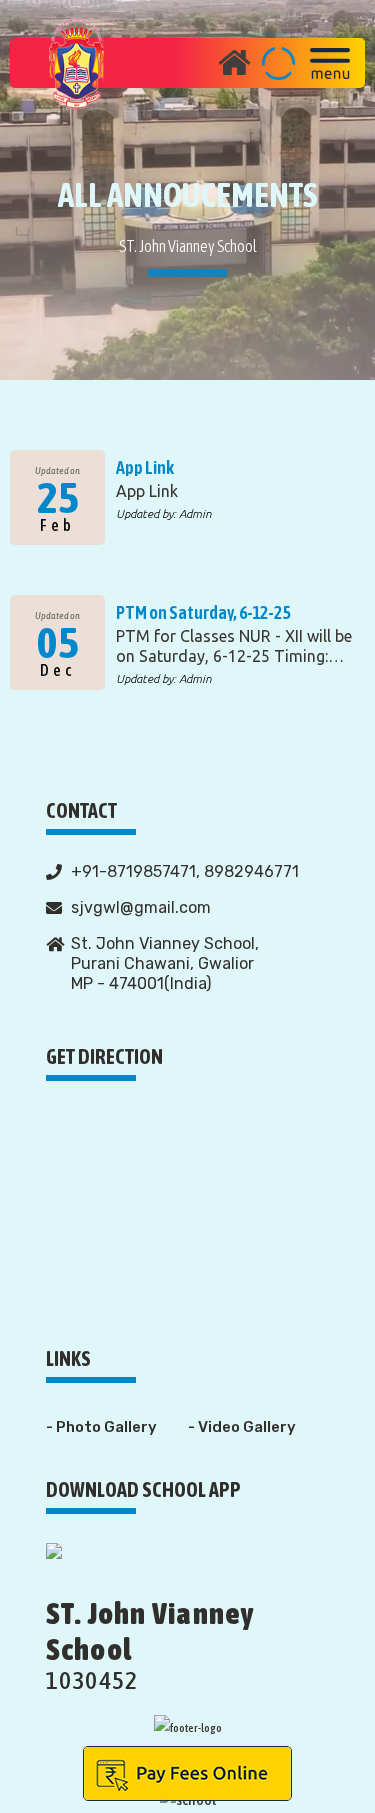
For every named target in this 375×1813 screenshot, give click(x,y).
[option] (187, 505)
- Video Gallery (242, 1427)
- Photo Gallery (101, 1427)
